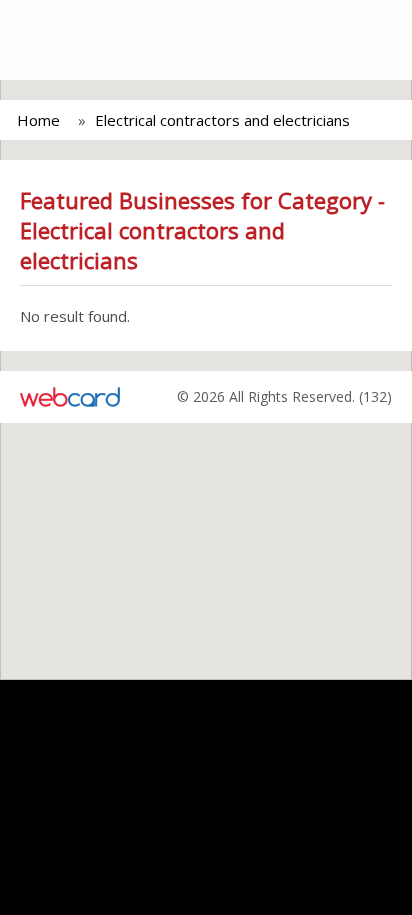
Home (38, 120)
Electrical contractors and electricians (222, 120)
